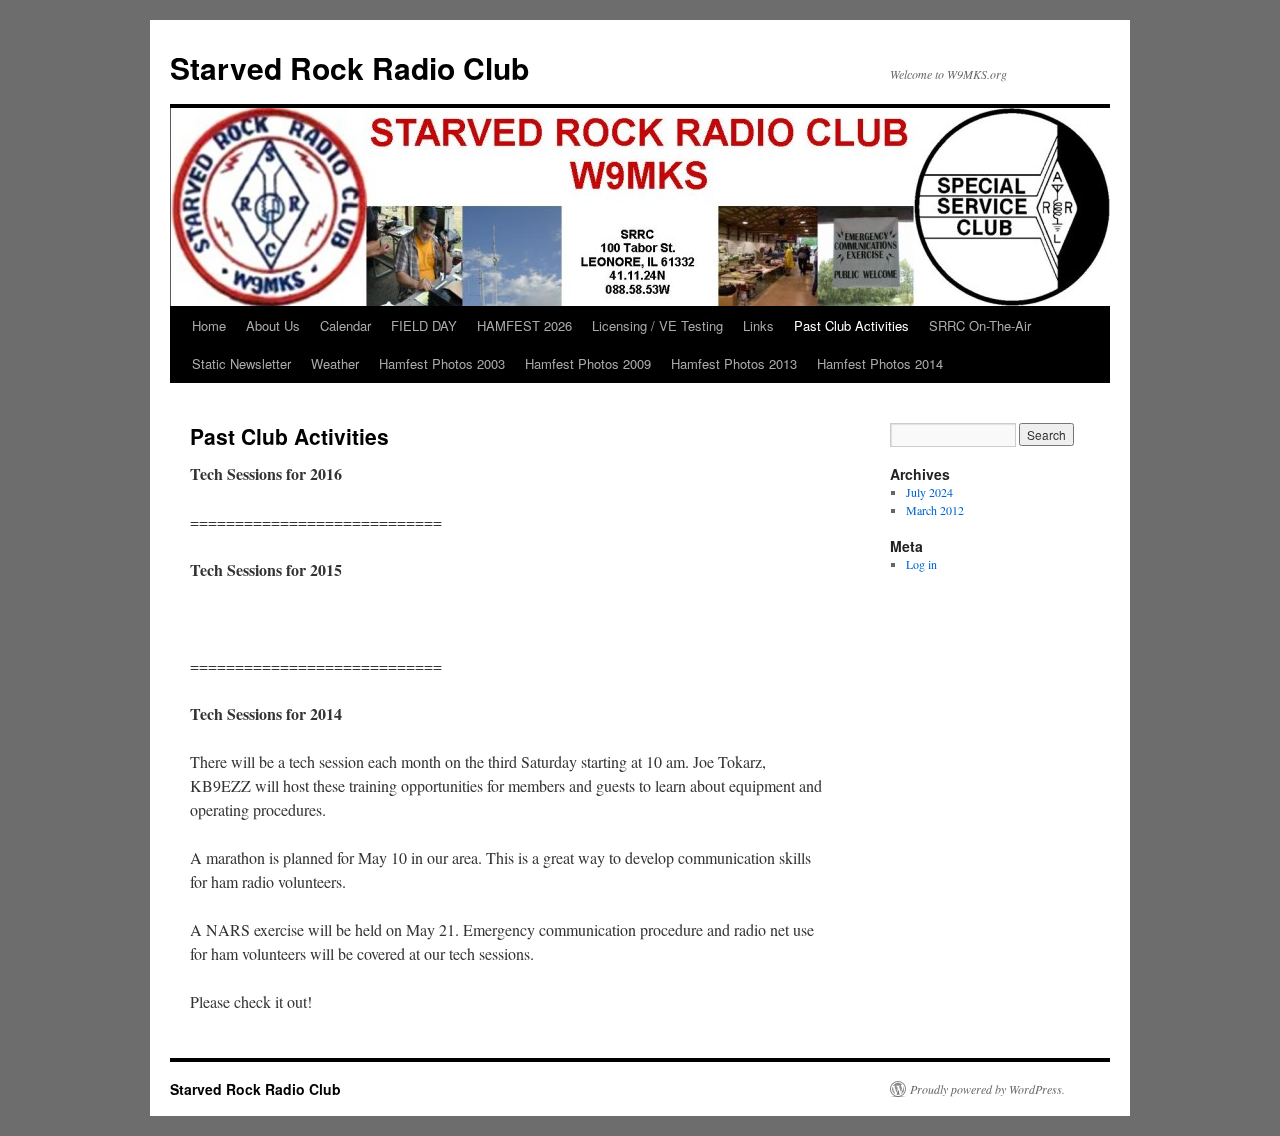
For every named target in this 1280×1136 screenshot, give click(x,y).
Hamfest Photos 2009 (588, 363)
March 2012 (935, 510)
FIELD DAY (424, 325)
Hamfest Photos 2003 (442, 363)
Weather (335, 363)
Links (758, 325)
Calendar (345, 325)
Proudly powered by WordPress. (987, 1089)
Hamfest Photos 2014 (880, 363)
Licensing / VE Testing (657, 325)
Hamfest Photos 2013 (734, 363)
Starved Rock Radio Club (349, 67)
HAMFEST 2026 (524, 325)
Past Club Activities (851, 325)
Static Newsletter (241, 363)
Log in (921, 564)
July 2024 (929, 492)
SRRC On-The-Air (980, 325)
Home (209, 325)
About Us (273, 325)
